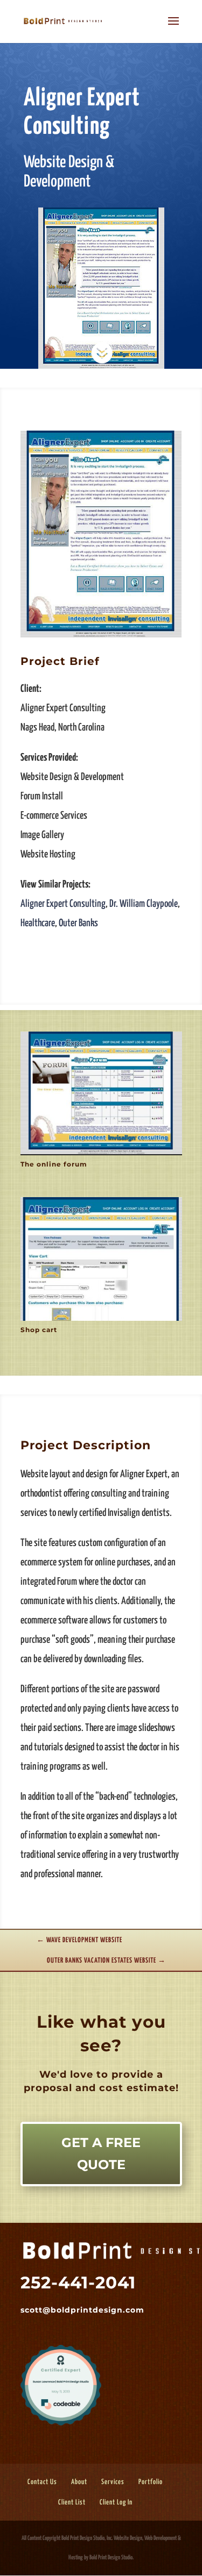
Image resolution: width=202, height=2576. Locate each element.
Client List (72, 2503)
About (79, 2482)
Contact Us (42, 2482)
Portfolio (151, 2482)
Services (113, 2482)
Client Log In (116, 2503)
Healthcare (38, 923)
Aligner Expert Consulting (63, 904)
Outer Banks (78, 923)
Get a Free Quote (101, 2153)
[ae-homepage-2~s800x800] (101, 637)
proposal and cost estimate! (100, 2088)
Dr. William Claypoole (144, 904)
